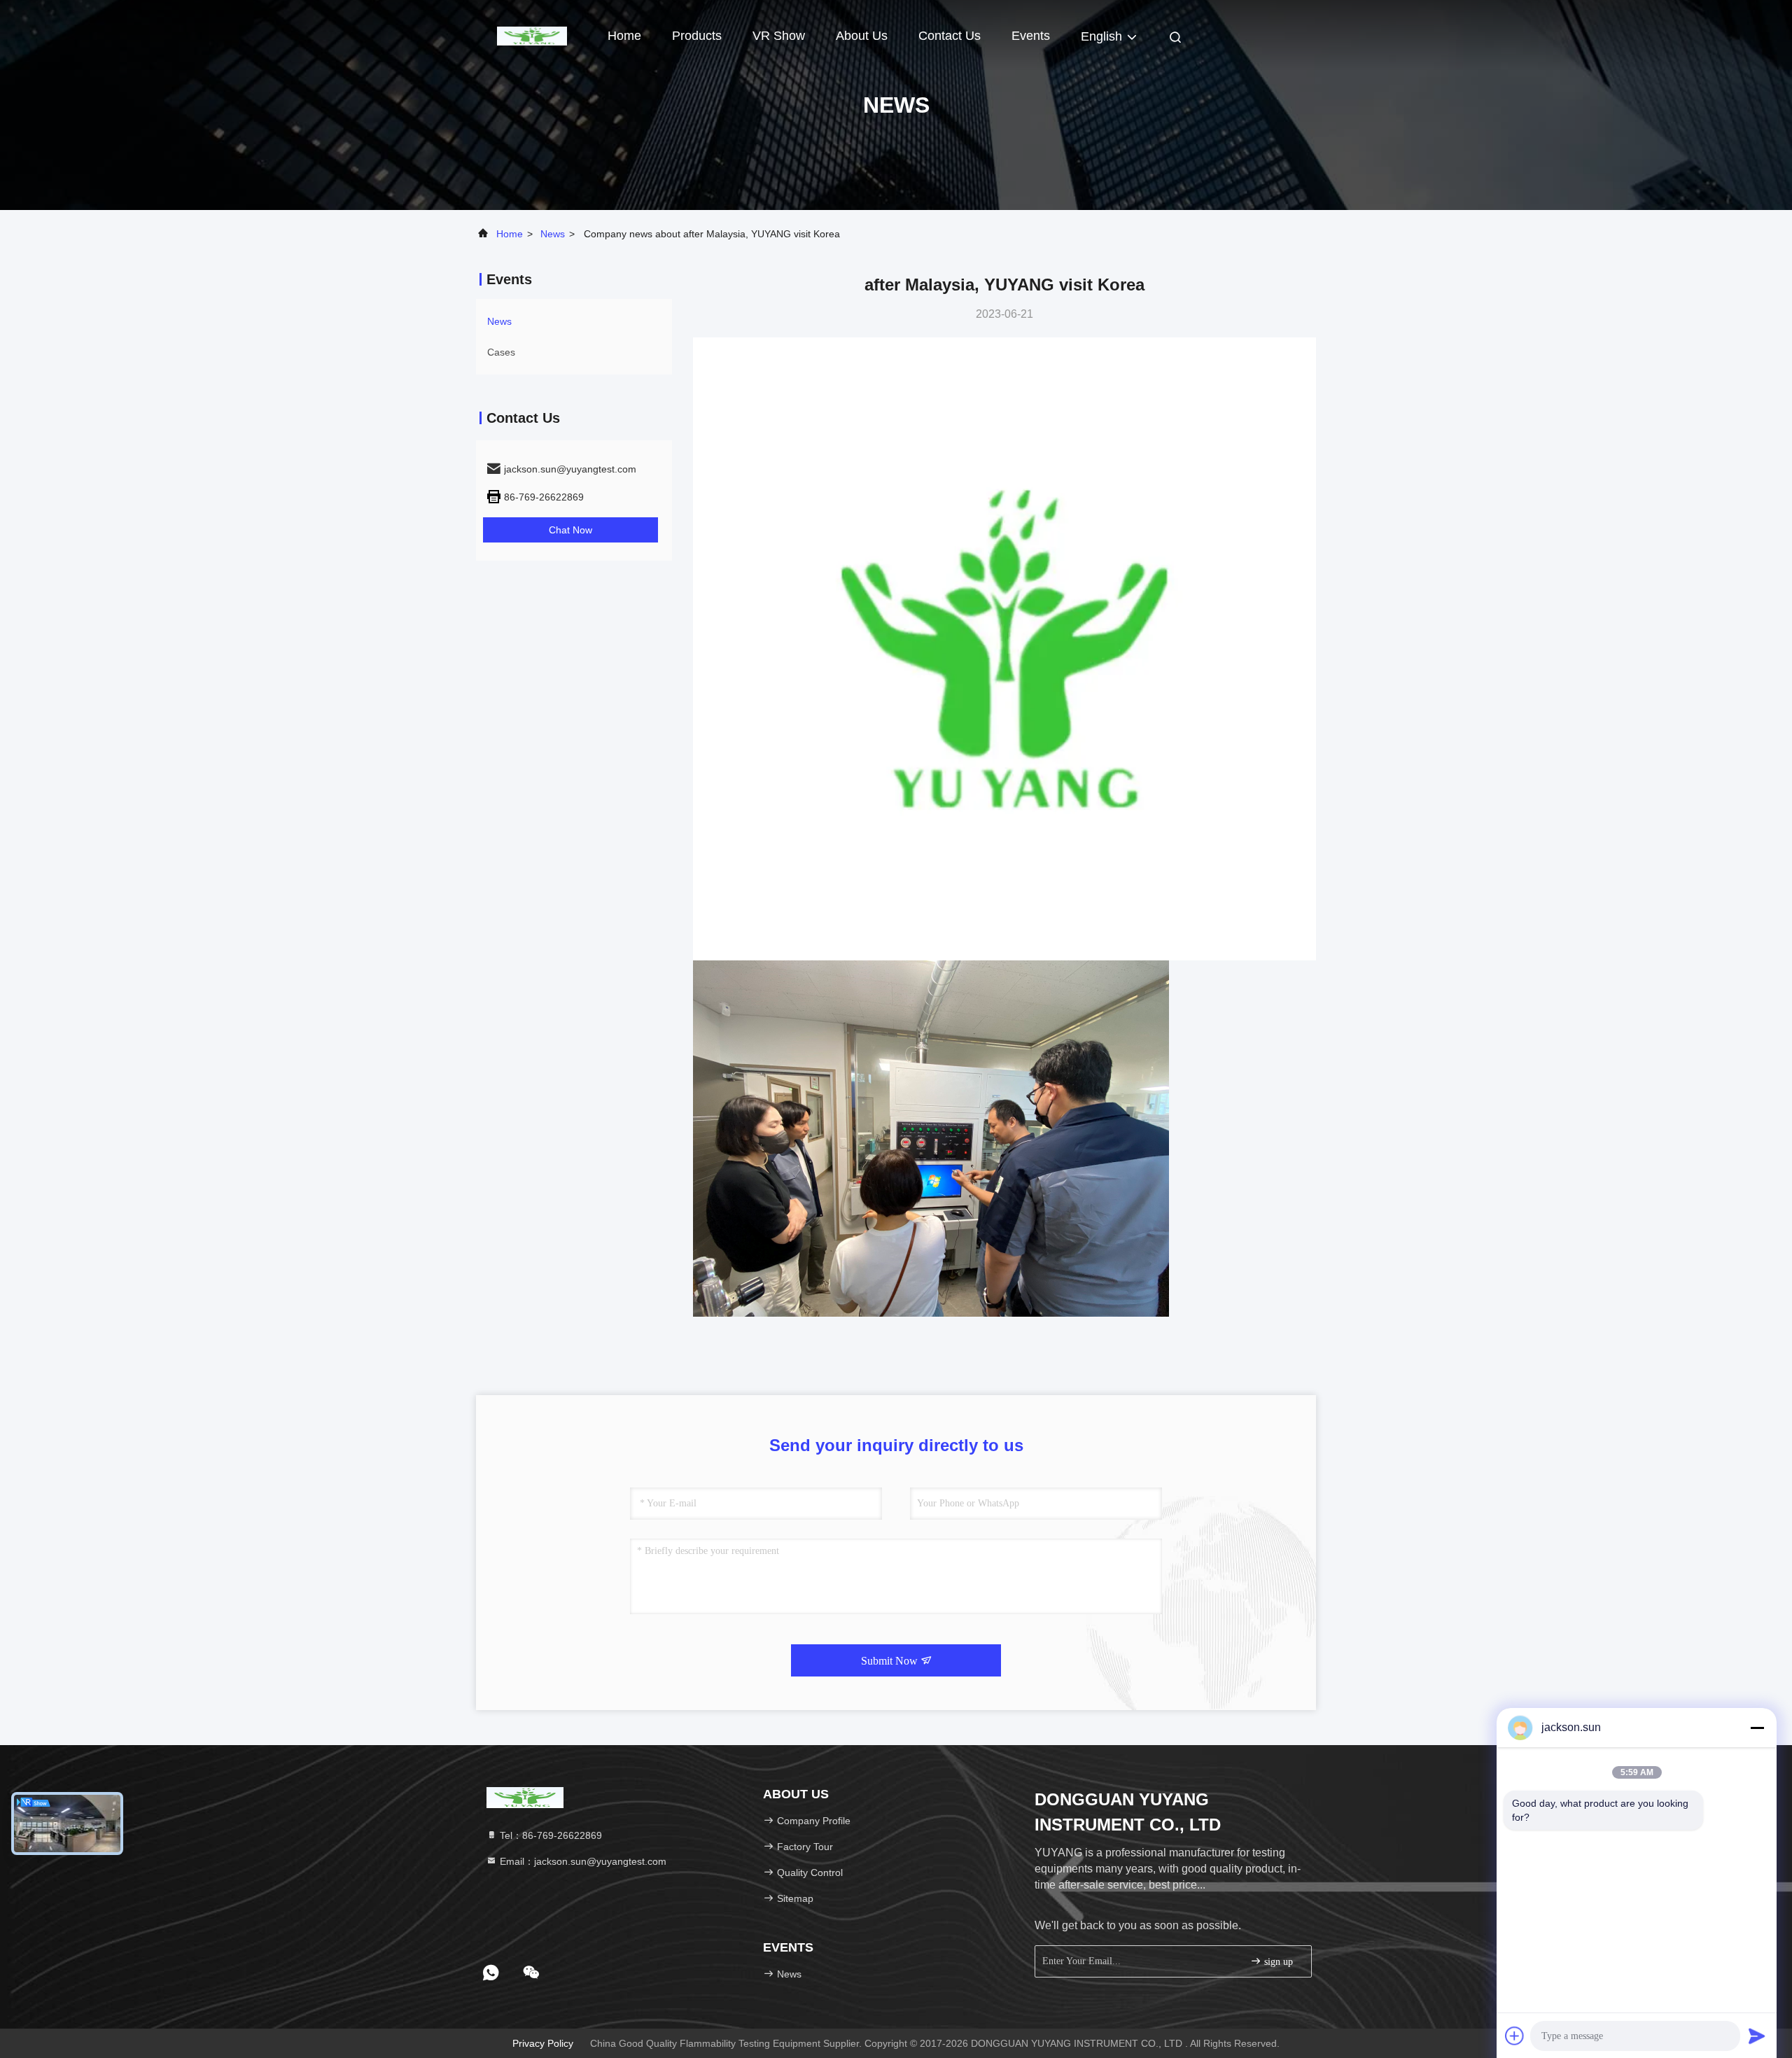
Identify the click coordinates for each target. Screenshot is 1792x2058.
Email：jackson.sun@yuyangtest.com (582, 1861)
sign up (1277, 1962)
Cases (501, 352)
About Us (862, 36)
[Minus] (1757, 1728)
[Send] (1757, 2036)
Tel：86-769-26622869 (549, 1835)
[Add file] (1515, 2036)
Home (624, 36)
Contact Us (950, 36)
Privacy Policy (543, 2043)
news (553, 234)
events (1031, 36)
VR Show (779, 36)
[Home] (532, 35)
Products (697, 36)
